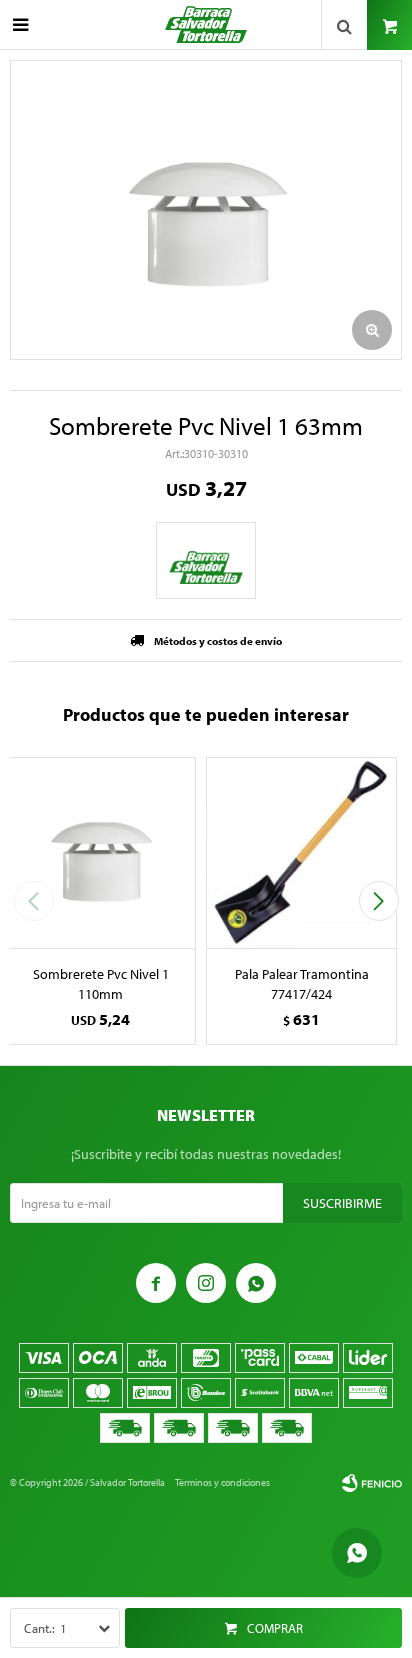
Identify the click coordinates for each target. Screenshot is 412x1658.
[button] (378, 901)
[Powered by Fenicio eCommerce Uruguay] (372, 1483)
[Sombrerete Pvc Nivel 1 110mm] (100, 852)
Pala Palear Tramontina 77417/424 (302, 984)
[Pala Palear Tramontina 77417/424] (301, 852)
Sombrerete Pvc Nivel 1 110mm (101, 984)
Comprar (275, 1628)
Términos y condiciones (222, 1482)
